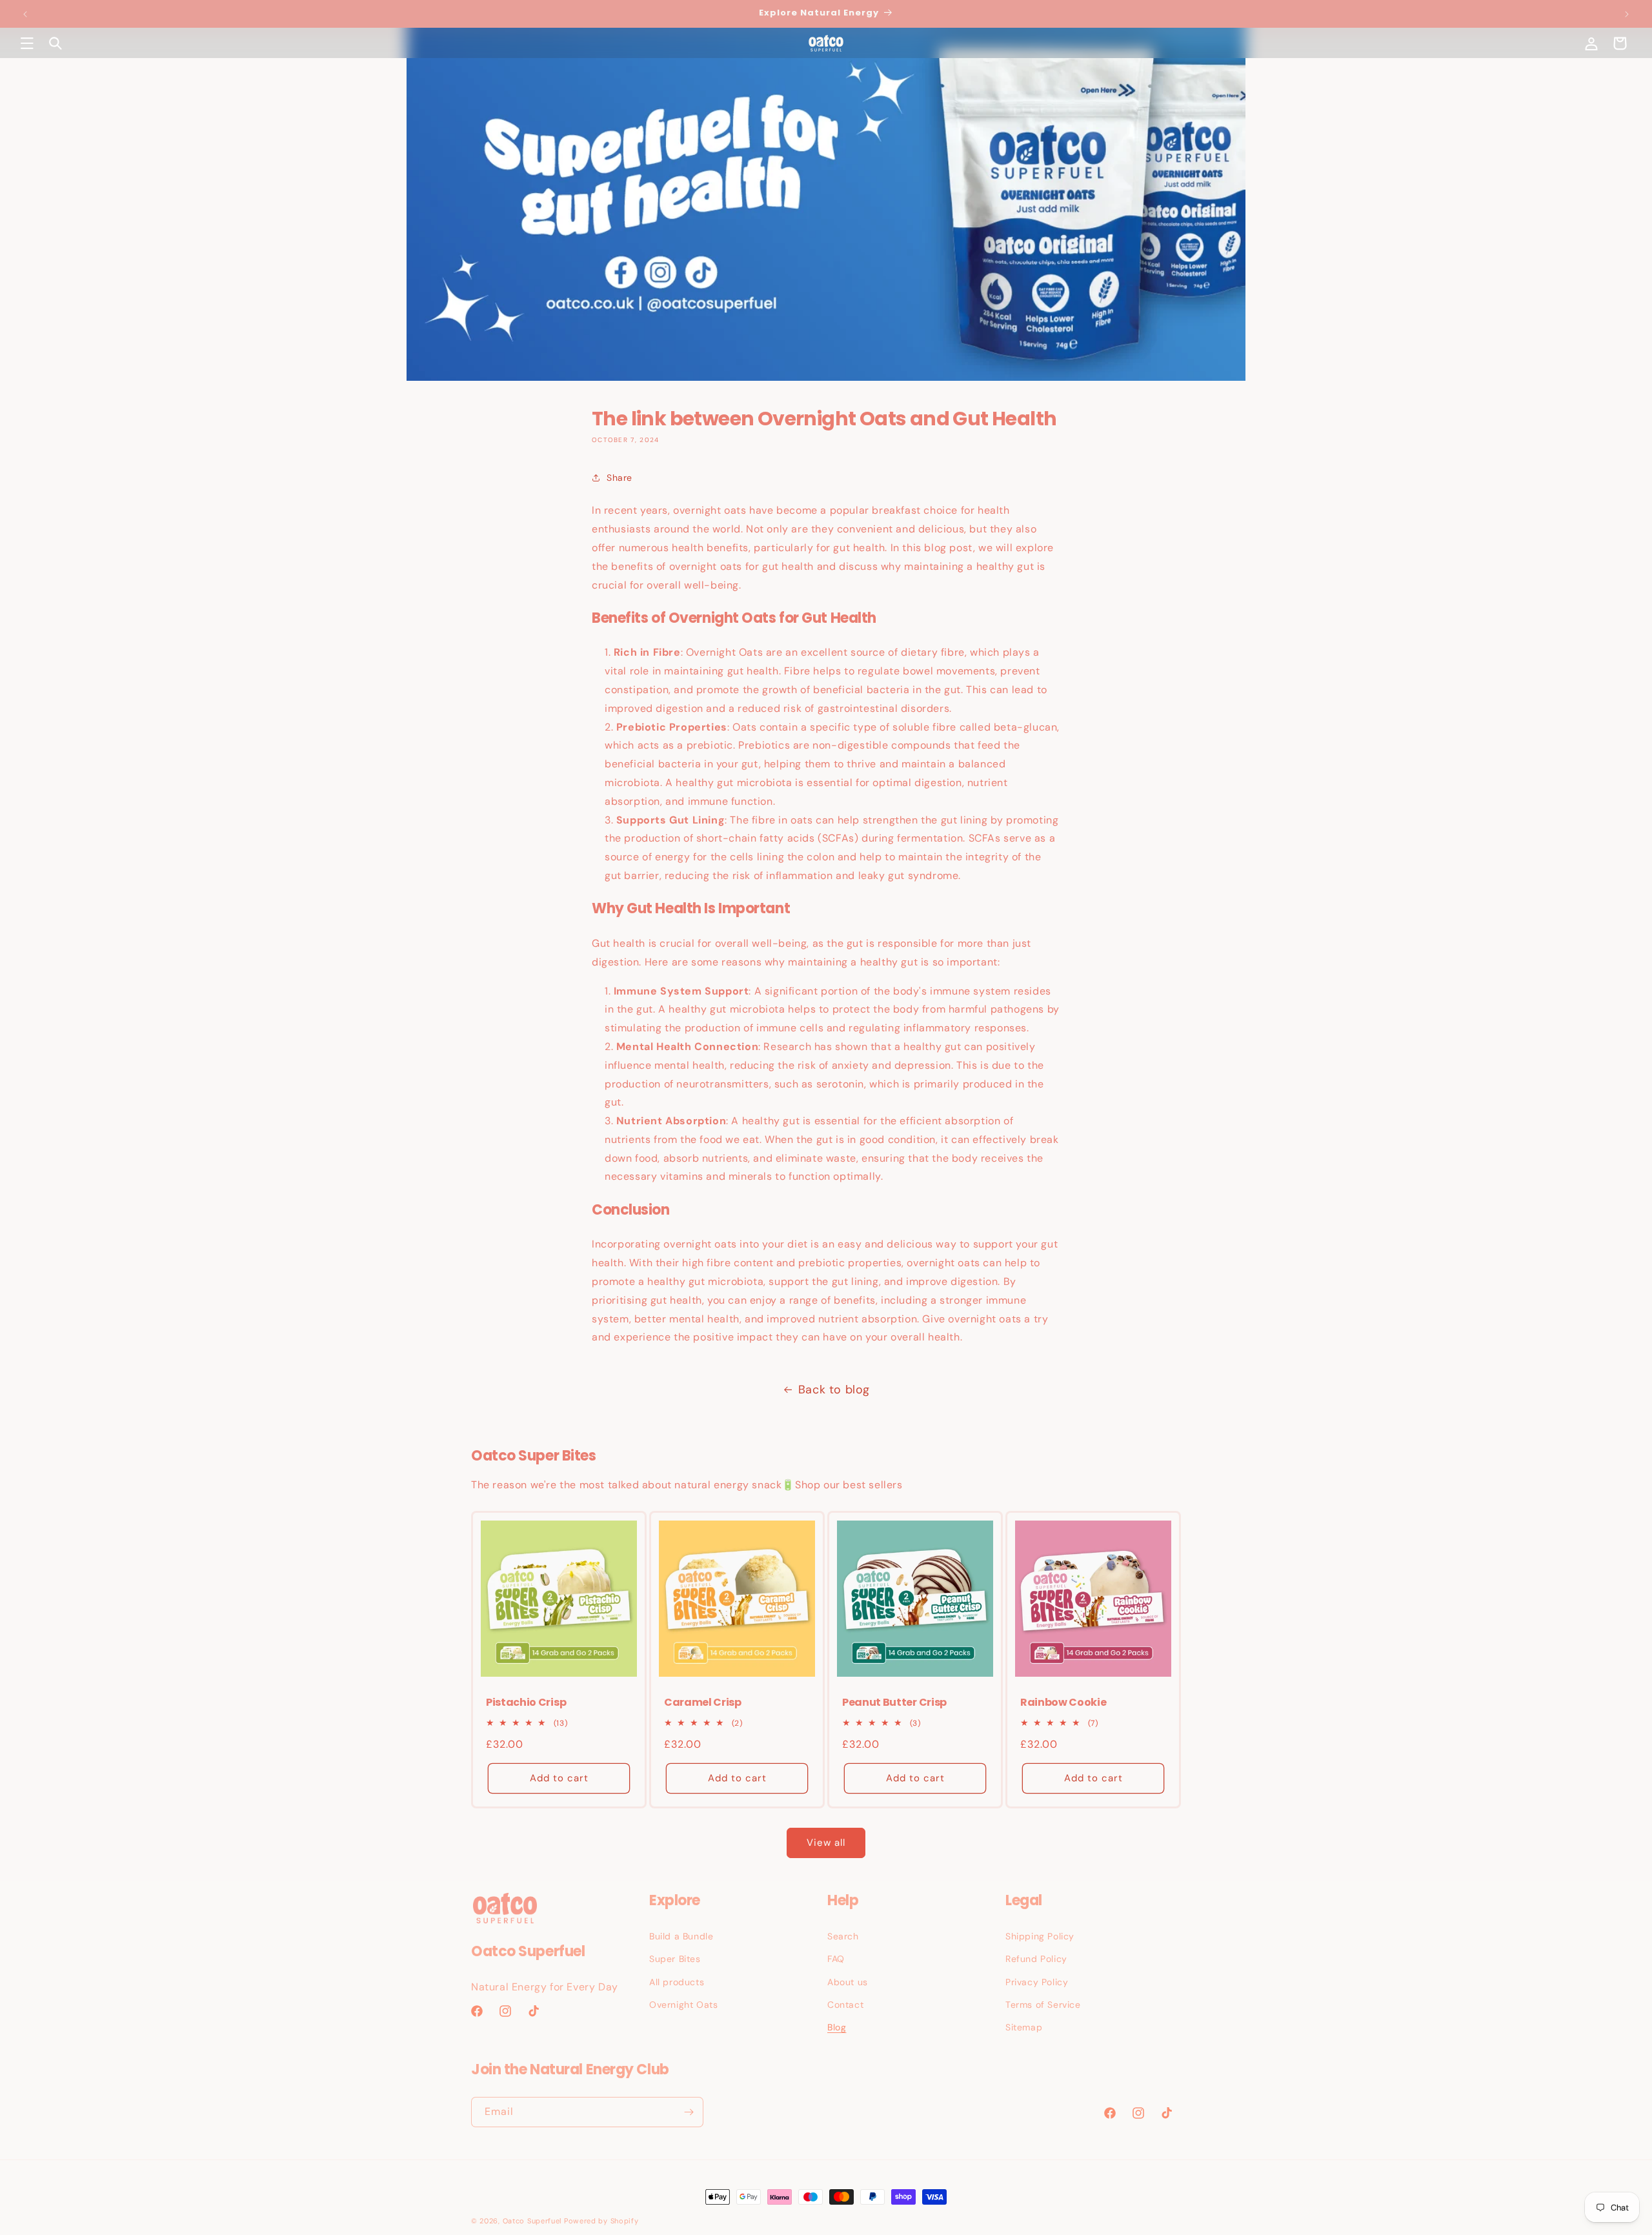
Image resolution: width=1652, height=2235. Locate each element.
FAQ (836, 1959)
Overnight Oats (683, 2005)
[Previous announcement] (25, 14)
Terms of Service (1043, 2005)
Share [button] (619, 478)
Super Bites (675, 1959)
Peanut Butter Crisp (894, 1703)
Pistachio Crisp (526, 1703)
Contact (845, 2005)
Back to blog (834, 1390)
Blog (837, 2027)
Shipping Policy (1040, 1936)
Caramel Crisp (703, 1703)
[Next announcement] (1627, 14)
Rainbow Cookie (1063, 1703)
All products (677, 1982)
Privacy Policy (1037, 1982)
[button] (27, 43)
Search (843, 1936)
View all (826, 1843)
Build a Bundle (681, 1936)
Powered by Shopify (601, 2221)
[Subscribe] (689, 2112)
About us (848, 1982)
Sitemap (1024, 2027)
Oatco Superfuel (532, 2221)
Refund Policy (1036, 1959)
